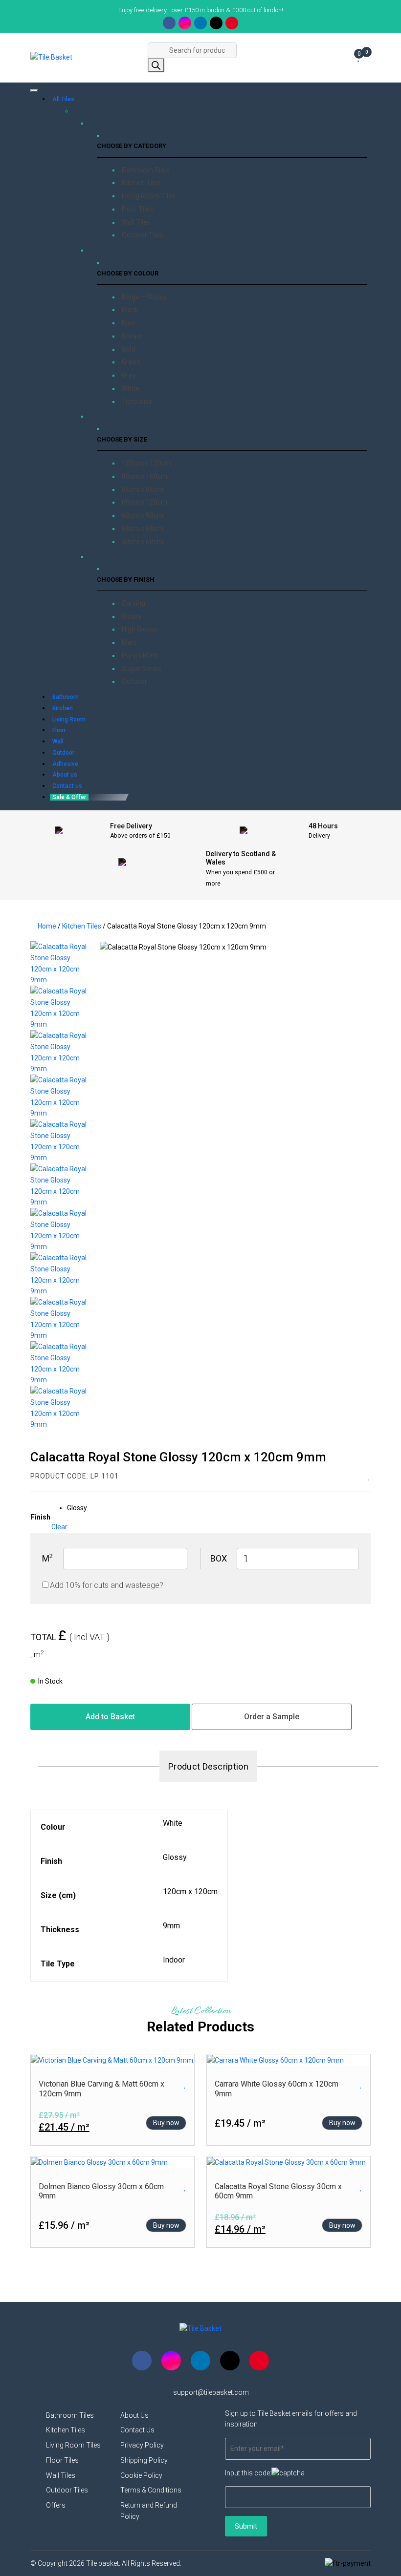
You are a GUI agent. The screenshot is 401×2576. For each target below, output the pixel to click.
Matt (129, 642)
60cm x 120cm (145, 502)
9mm (171, 1926)
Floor (59, 730)
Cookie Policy (141, 2475)
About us (65, 775)
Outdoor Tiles (143, 235)
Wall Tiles (136, 222)
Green (131, 362)
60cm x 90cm (143, 515)
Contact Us (137, 2430)
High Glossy (139, 629)
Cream (132, 336)
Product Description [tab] (208, 1766)
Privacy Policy (142, 2445)
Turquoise (137, 401)
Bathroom (66, 697)
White (131, 388)
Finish (41, 1517)
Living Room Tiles (149, 196)
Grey (129, 375)
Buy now (166, 2123)
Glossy (132, 616)
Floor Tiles (137, 209)
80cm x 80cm (143, 489)
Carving (134, 603)
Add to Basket (110, 1717)
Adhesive (65, 764)
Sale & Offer (69, 797)
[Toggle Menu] (34, 90)
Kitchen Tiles (141, 183)
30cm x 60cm (143, 542)
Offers (56, 2505)
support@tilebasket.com (211, 2392)
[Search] (156, 65)
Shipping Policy (144, 2460)
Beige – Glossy (144, 297)
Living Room (69, 719)
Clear (59, 1527)
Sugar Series (142, 669)
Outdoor (134, 681)
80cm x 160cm (145, 476)
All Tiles (63, 99)
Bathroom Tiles (145, 170)
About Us (134, 2415)
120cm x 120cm (146, 463)
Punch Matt (140, 655)
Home (47, 926)
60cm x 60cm (143, 528)
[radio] (77, 1508)
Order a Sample (272, 1717)
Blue (129, 323)
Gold (129, 349)
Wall (58, 741)
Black (130, 310)
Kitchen (63, 708)
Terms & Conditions (151, 2490)
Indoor (174, 1960)
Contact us (67, 786)
